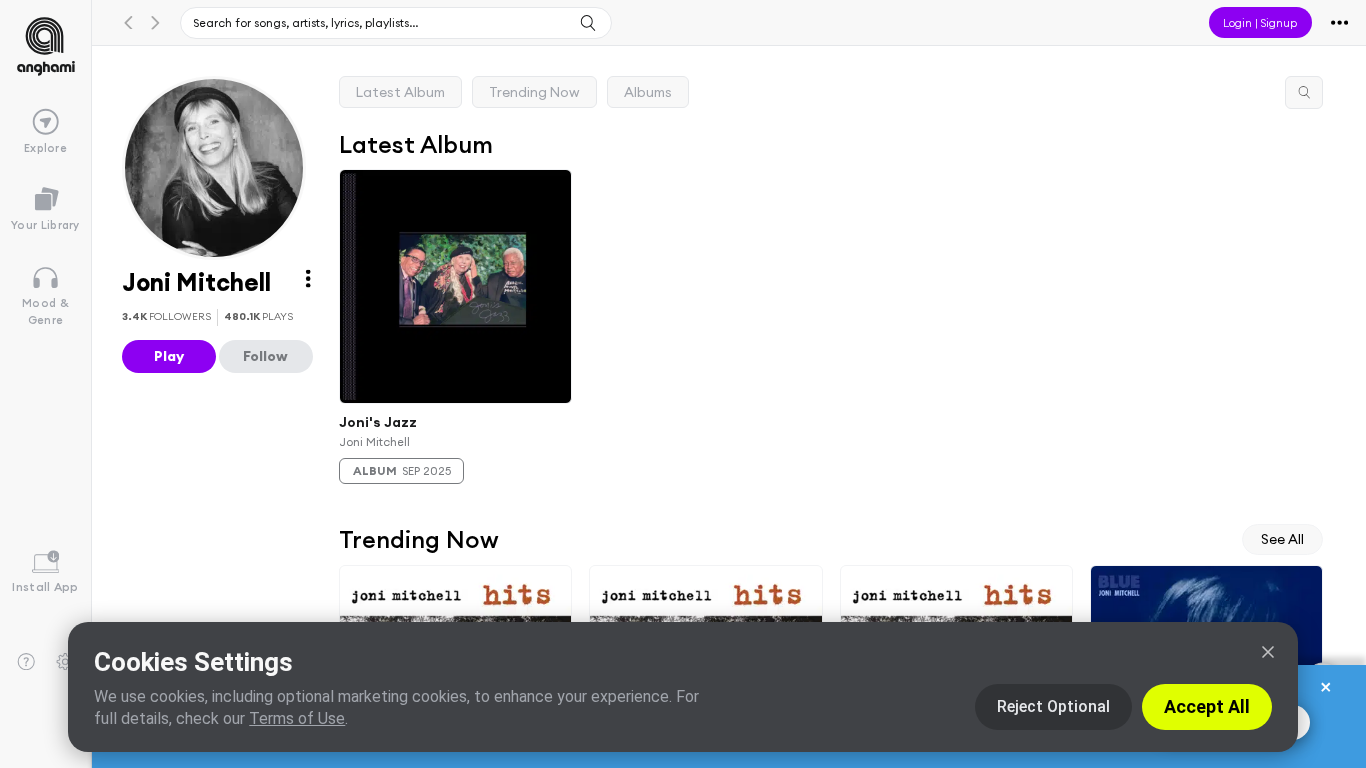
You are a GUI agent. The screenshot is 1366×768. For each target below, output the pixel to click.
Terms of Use (297, 718)
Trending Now (534, 92)
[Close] (1268, 652)
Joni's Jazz (378, 422)
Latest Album (400, 92)
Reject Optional (1053, 706)
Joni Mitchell (374, 441)
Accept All (1207, 706)
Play (169, 356)
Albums (648, 92)
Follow (265, 356)
